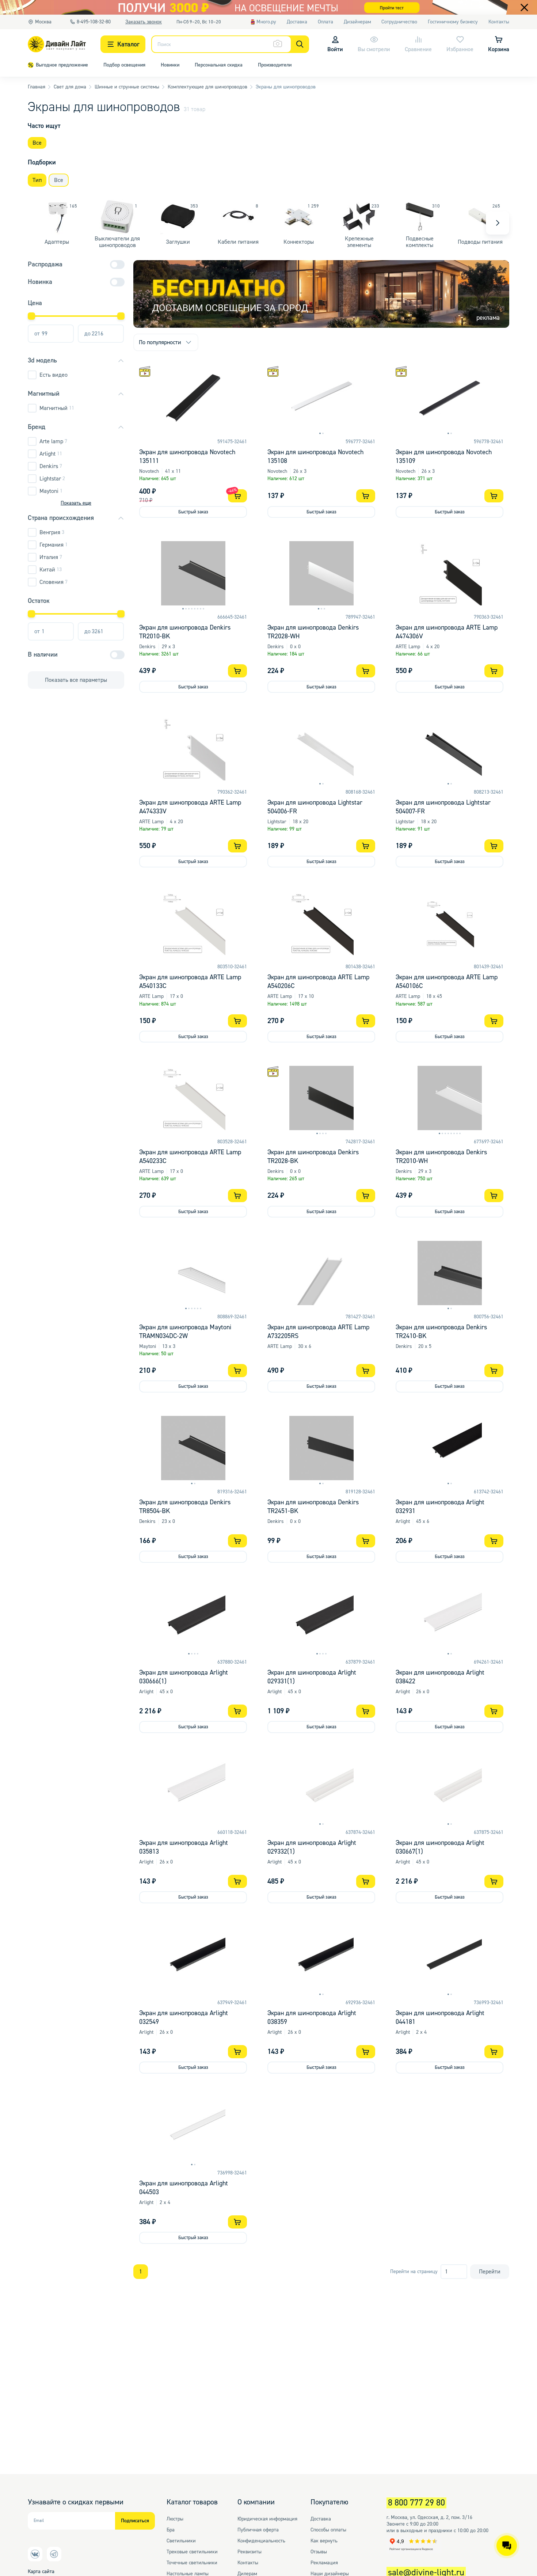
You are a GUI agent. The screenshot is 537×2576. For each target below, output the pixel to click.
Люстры (175, 2519)
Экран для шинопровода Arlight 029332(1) (312, 1847)
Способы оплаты (328, 2530)
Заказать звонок (144, 22)
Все (37, 143)
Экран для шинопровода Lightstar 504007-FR (443, 807)
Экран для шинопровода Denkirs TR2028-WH (313, 632)
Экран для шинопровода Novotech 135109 (444, 457)
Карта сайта (41, 2572)
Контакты (248, 2563)
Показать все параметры (76, 680)
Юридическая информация (267, 2519)
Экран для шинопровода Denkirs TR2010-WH (441, 1157)
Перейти (490, 2272)
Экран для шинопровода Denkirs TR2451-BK (313, 1507)
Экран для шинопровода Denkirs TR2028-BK (313, 1157)
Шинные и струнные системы (127, 87)
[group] (321, 294)
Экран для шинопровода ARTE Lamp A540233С (190, 1157)
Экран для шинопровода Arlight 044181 (440, 2018)
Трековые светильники (192, 2552)
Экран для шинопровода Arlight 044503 (184, 2188)
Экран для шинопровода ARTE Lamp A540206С (318, 982)
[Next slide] (498, 223)
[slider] (31, 316)
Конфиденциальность (261, 2541)
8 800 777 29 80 (416, 2503)
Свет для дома (70, 87)
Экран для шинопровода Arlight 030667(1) (440, 1847)
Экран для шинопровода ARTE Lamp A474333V (190, 807)
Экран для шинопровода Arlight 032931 (440, 1507)
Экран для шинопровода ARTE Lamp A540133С (190, 982)
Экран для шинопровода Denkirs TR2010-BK (185, 632)
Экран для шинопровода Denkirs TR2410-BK (441, 1332)
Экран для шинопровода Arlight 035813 (184, 1847)
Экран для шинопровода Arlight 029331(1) (312, 1677)
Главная (37, 87)
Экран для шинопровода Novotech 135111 (187, 457)
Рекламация (324, 2563)
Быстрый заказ (193, 512)
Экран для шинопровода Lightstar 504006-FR (315, 807)
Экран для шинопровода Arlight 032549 (184, 2018)
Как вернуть (324, 2541)
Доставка (321, 2519)
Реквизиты (250, 2552)
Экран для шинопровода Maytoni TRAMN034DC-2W (185, 1332)
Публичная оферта (258, 2530)
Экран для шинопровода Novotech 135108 (315, 457)
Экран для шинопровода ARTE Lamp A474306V (447, 632)
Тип (37, 180)
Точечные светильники (192, 2563)
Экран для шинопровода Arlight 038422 (440, 1677)
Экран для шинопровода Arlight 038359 (312, 2018)
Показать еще (76, 503)
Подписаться (135, 2521)
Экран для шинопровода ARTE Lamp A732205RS (318, 1332)
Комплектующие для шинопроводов (207, 87)
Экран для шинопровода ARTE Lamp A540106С (447, 982)
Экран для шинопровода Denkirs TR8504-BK (185, 1507)
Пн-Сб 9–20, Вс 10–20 (199, 22)
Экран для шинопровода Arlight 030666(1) (184, 1677)
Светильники (181, 2541)
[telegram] (54, 2554)
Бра (171, 2530)
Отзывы (319, 2552)
